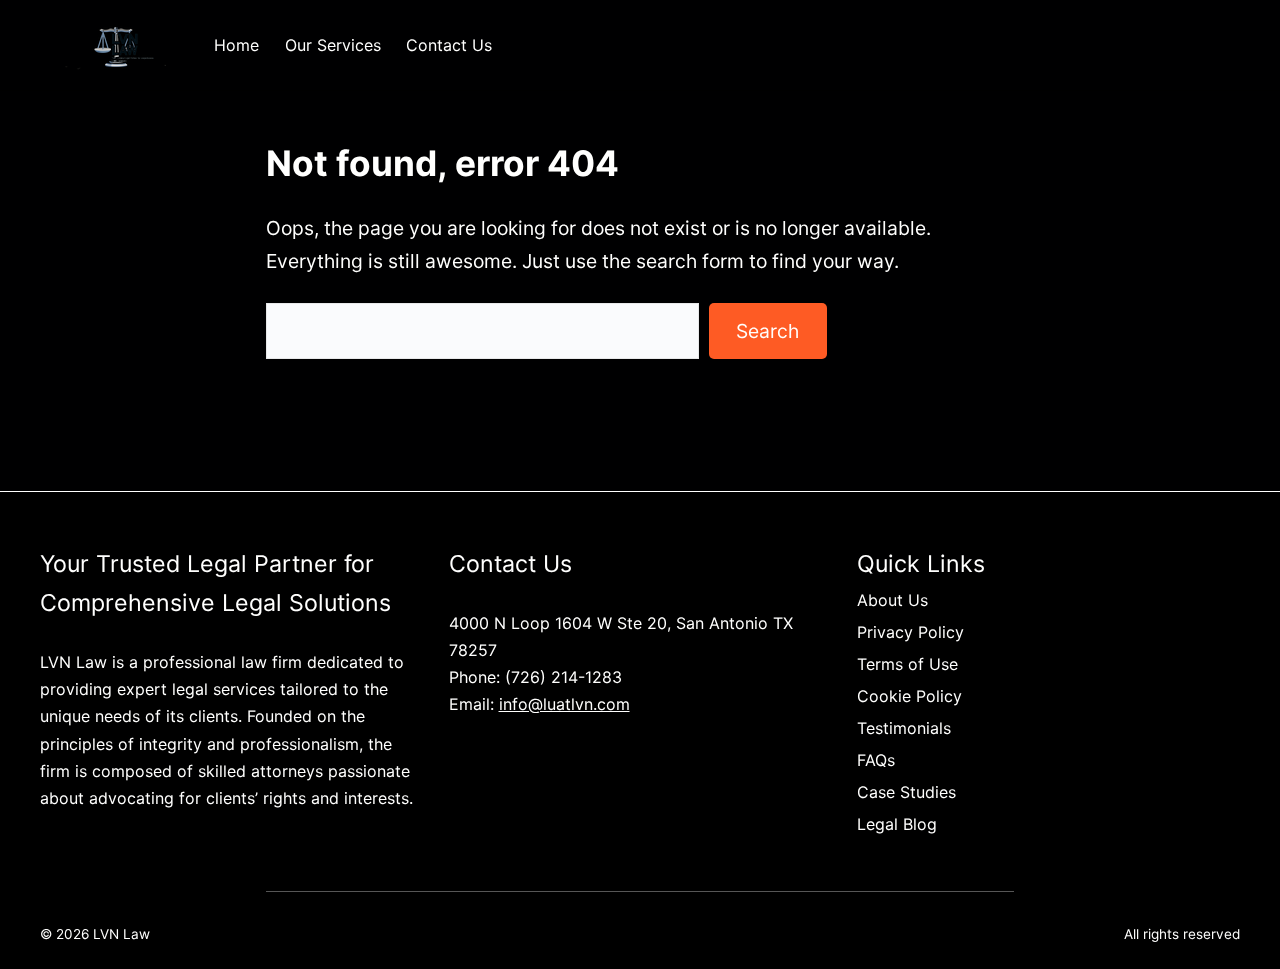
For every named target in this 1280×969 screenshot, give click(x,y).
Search (767, 331)
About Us (892, 600)
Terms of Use (907, 664)
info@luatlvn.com (564, 704)
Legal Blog (897, 824)
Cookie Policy (909, 696)
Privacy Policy (910, 632)
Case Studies (906, 792)
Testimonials (904, 728)
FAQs (876, 760)
